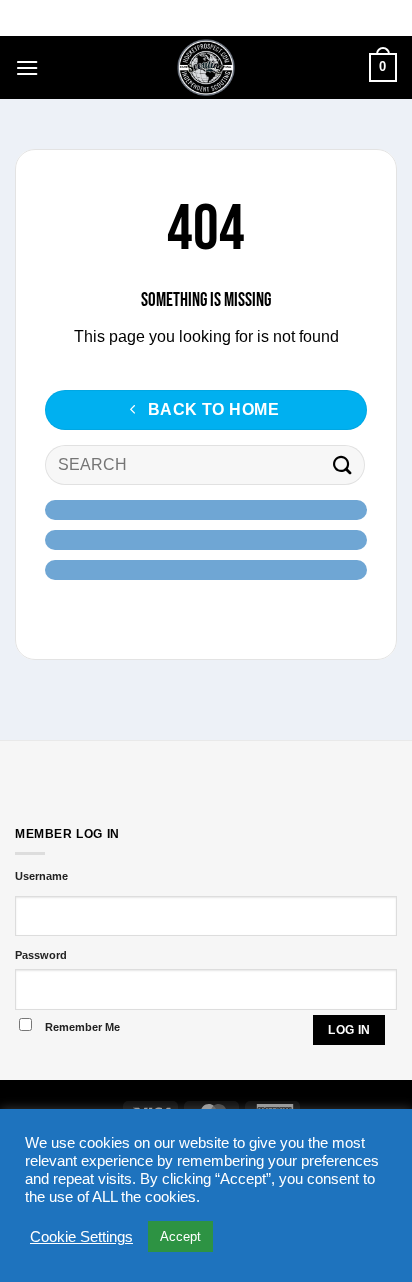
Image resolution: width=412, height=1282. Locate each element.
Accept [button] (180, 1236)
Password (41, 955)
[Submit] (343, 465)
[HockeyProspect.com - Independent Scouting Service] (206, 67)
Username (41, 876)
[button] (27, 67)
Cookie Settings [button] (81, 1237)
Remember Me (82, 1027)
